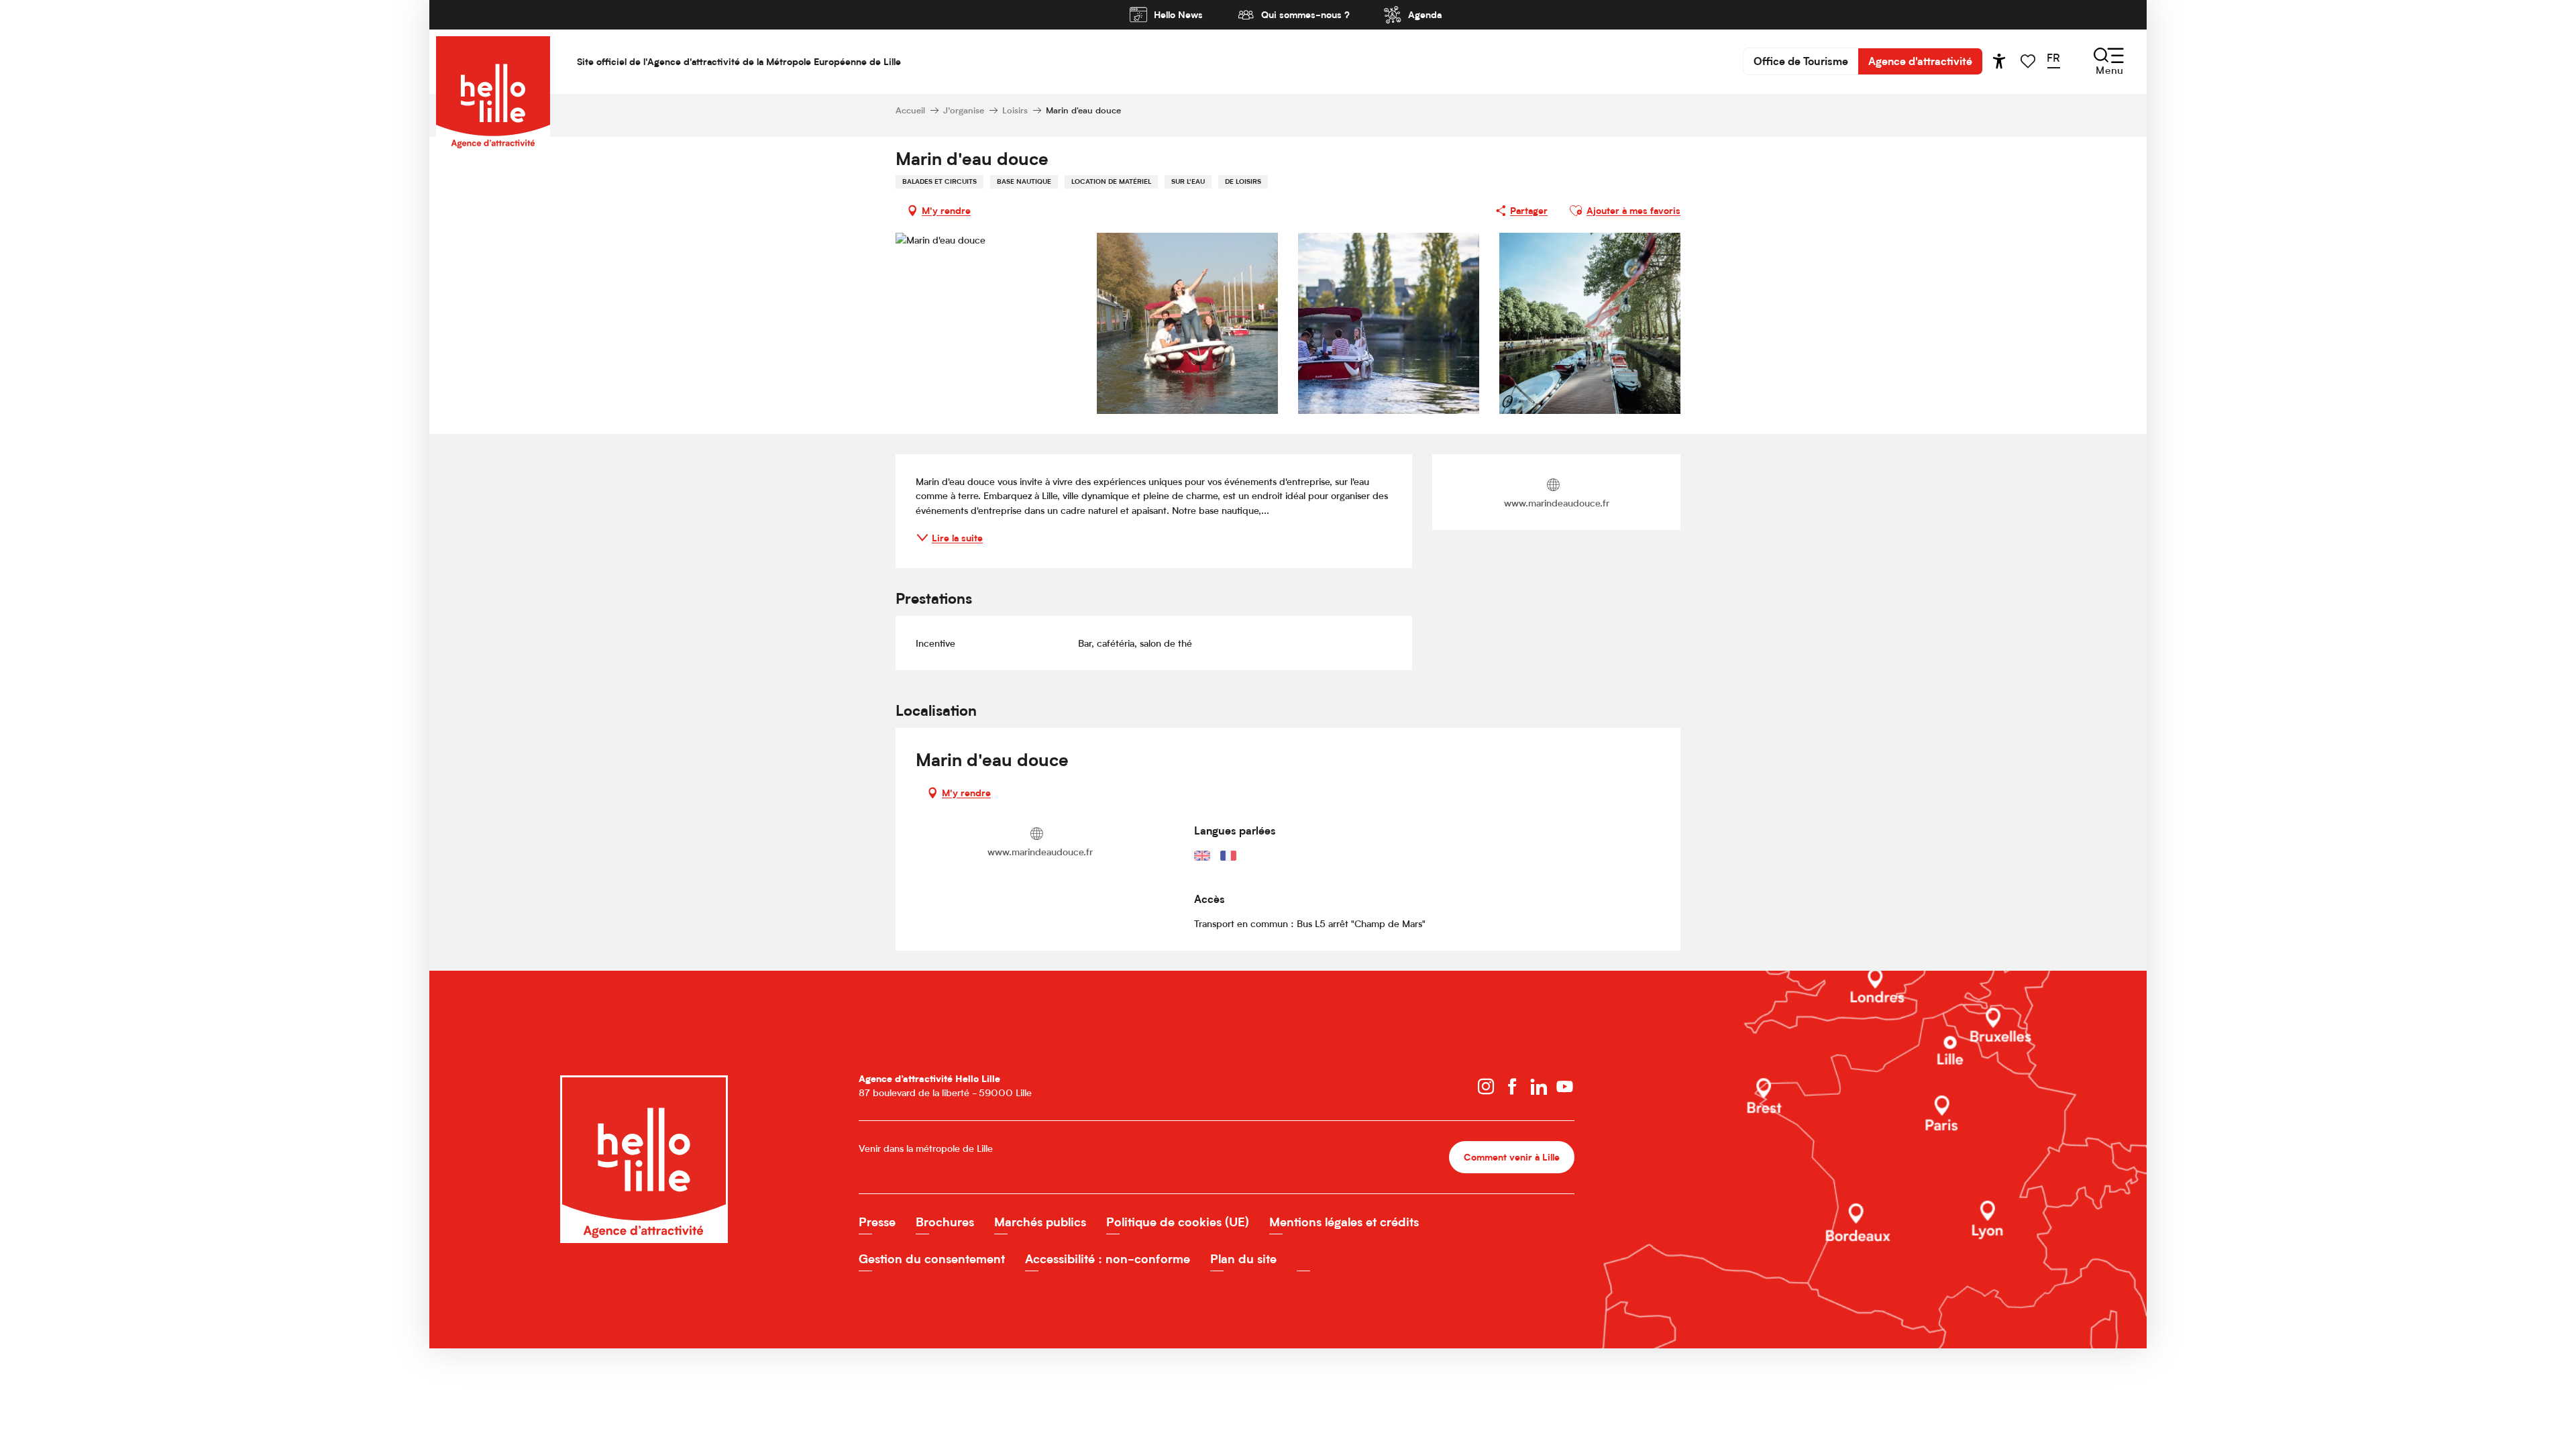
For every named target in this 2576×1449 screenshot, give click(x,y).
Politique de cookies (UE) (1178, 1222)
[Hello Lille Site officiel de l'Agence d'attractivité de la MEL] (493, 61)
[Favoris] (2029, 61)
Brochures (945, 1222)
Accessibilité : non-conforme (1108, 1259)
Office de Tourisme (1801, 61)
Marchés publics (1040, 1222)
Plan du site (1243, 1259)
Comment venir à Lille (1512, 1157)
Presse (877, 1222)
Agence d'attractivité (1920, 61)
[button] (2058, 61)
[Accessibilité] (1999, 61)
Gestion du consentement (932, 1259)
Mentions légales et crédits (1344, 1222)
